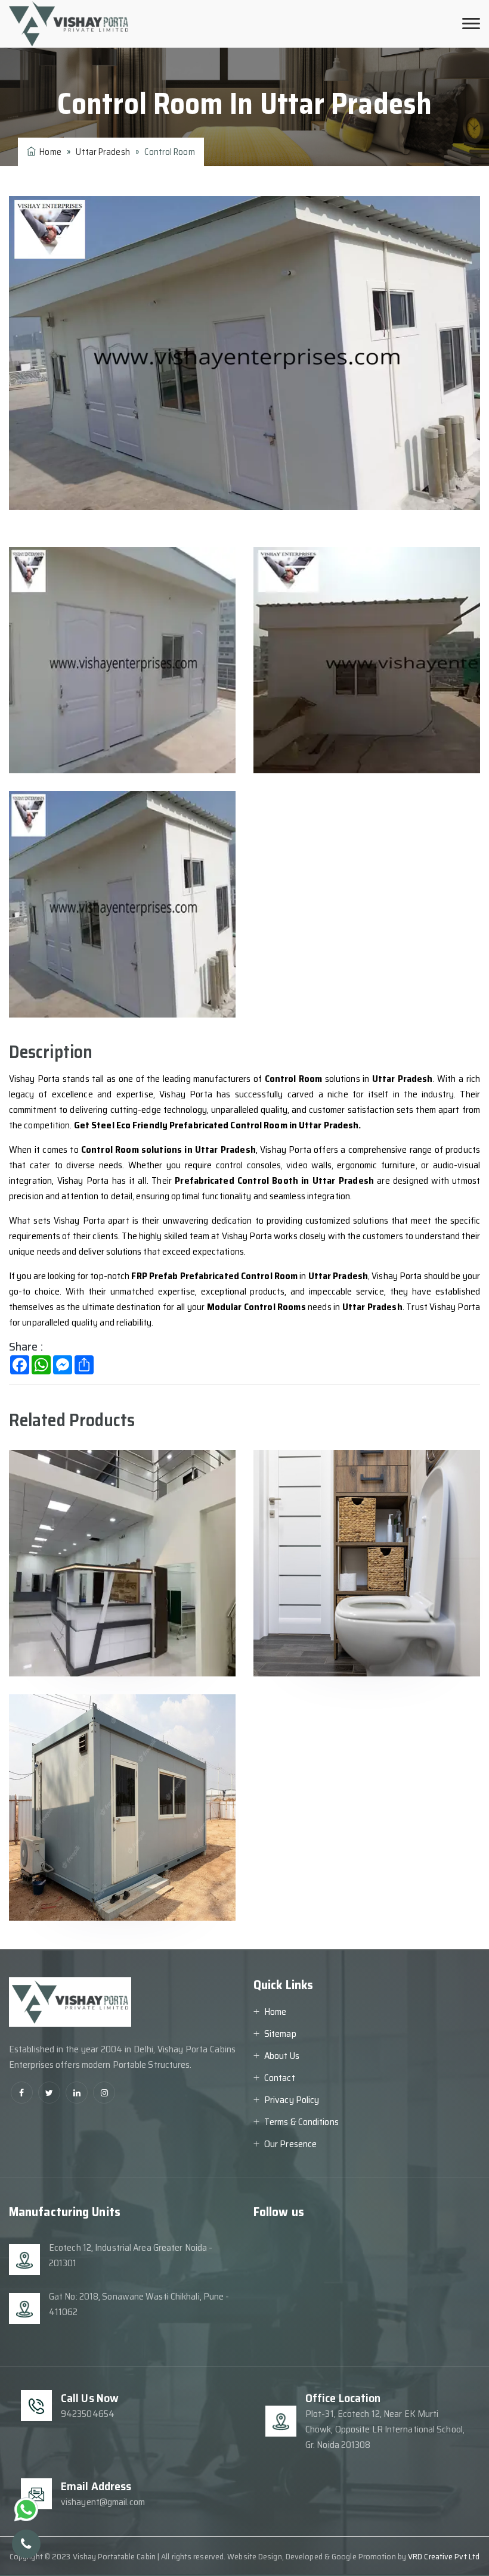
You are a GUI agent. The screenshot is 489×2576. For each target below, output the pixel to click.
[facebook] (22, 2093)
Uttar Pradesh (103, 152)
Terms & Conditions (301, 2122)
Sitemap (280, 2034)
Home (49, 152)
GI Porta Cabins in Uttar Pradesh (103, 1742)
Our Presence (290, 2144)
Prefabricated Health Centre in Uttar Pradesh (123, 1497)
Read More (63, 1638)
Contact (280, 2078)
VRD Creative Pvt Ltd (444, 2556)
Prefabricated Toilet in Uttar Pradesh (362, 1497)
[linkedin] (77, 2093)
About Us (282, 2056)
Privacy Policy (292, 2100)
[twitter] (49, 2093)
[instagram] (104, 2093)
